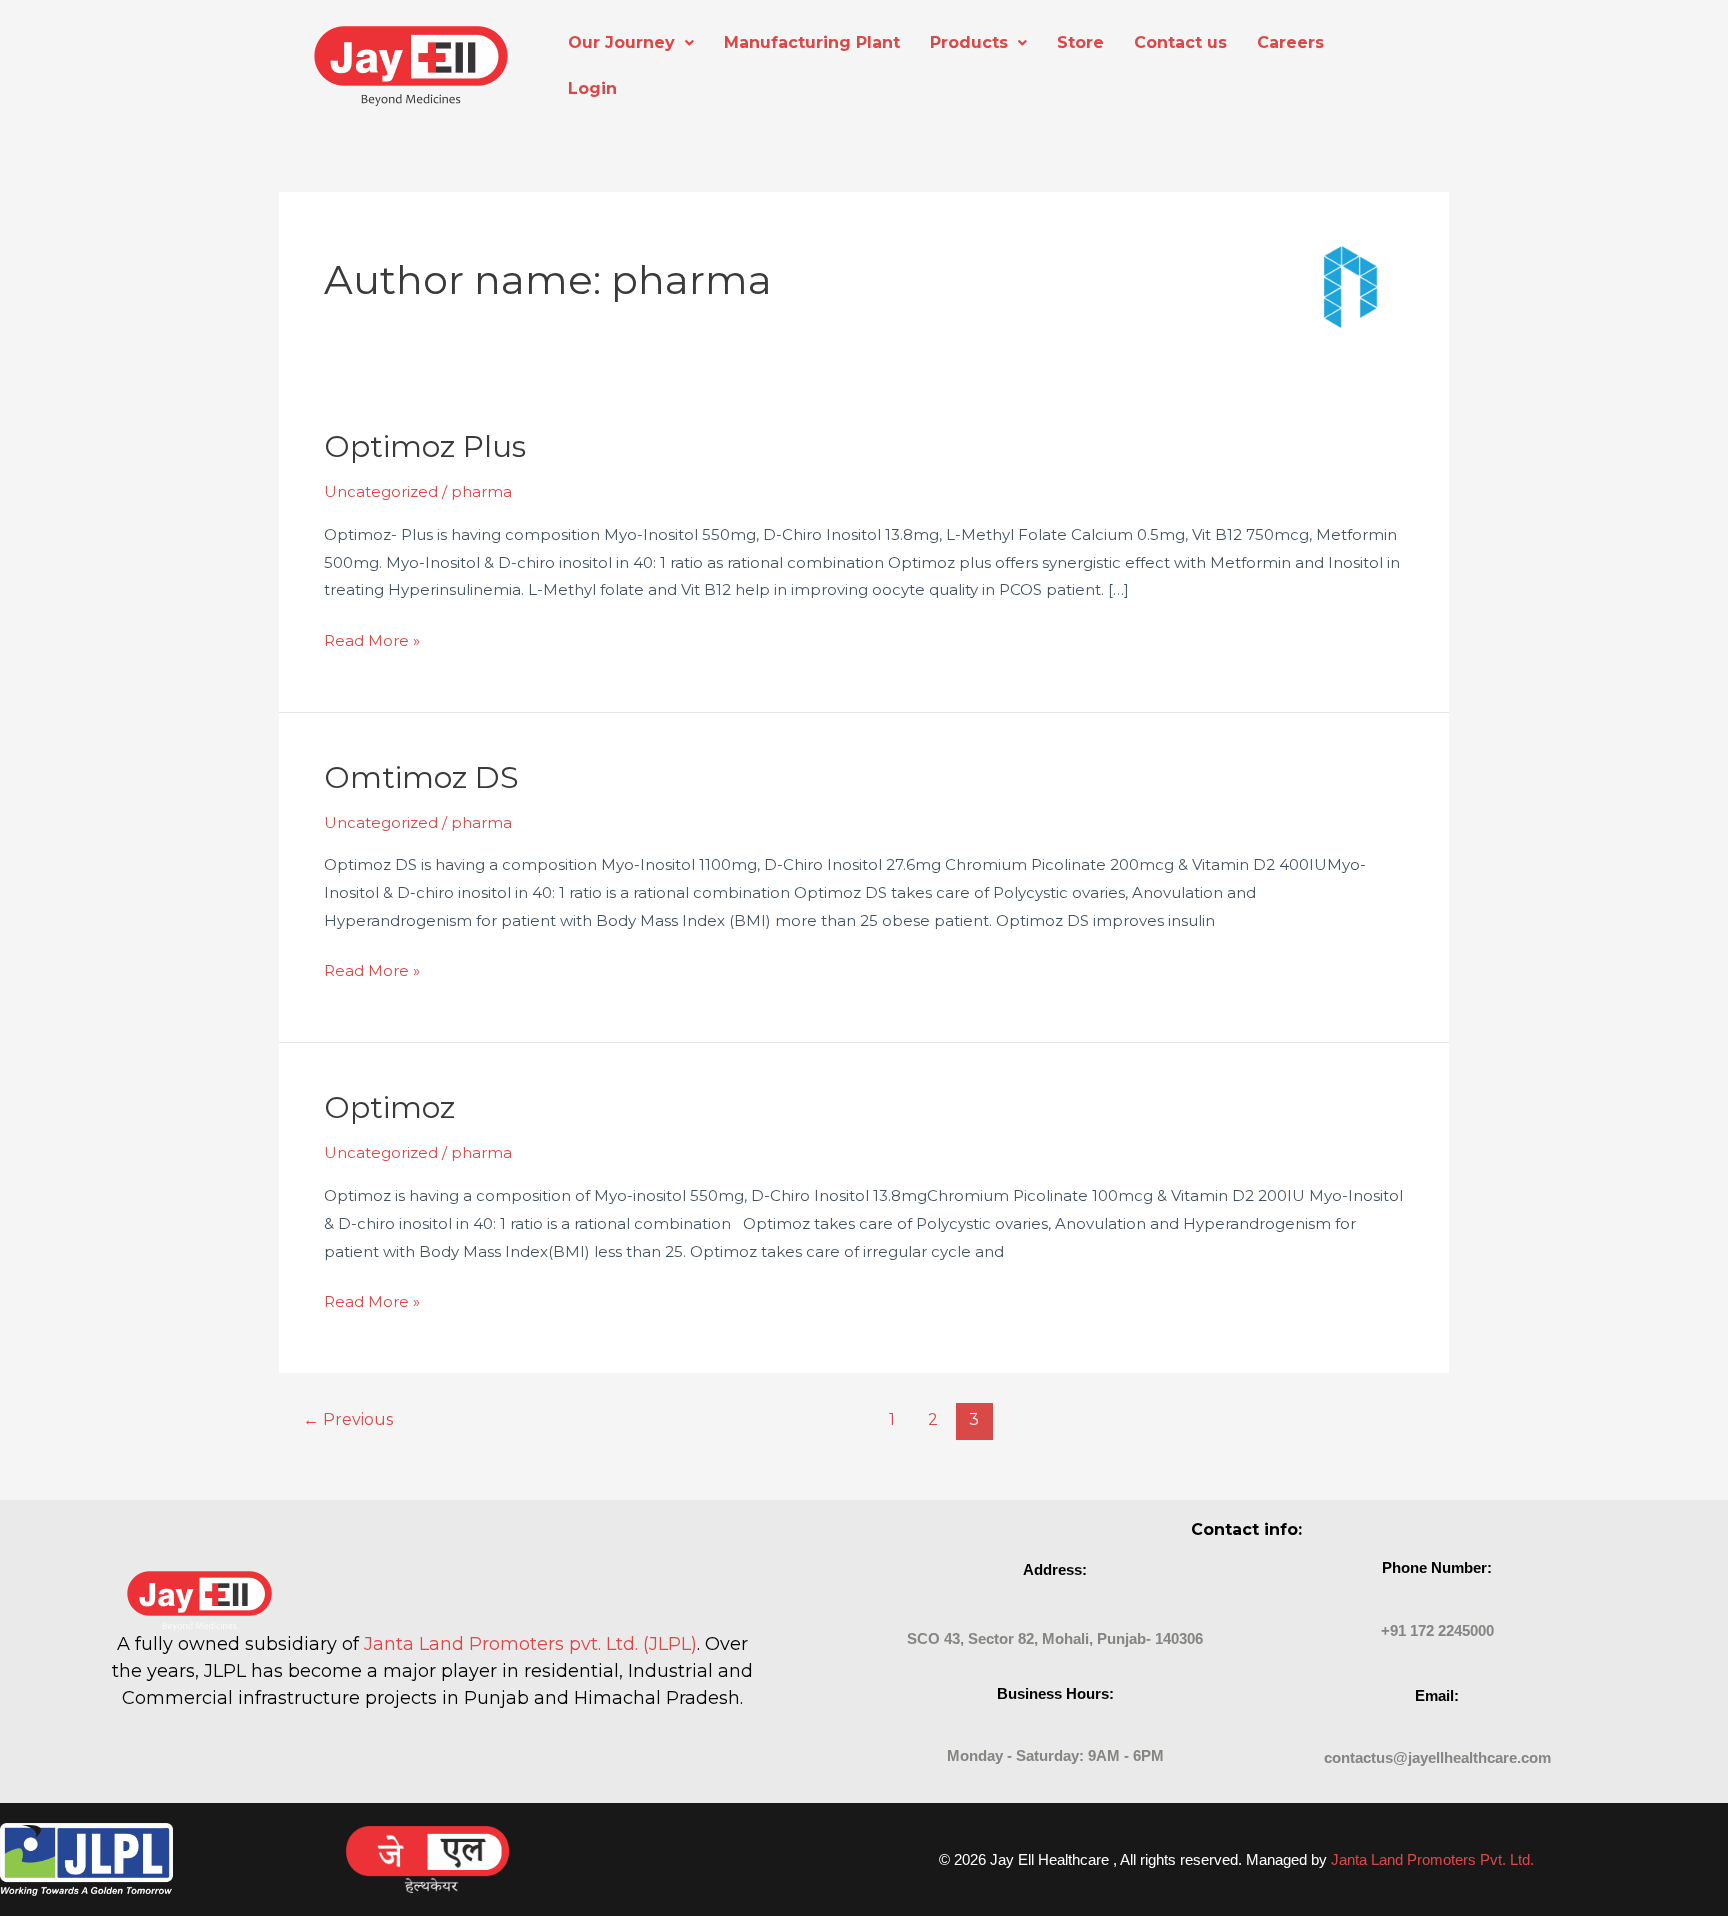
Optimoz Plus (425, 446)
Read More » (372, 638)
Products (969, 42)
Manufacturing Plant (812, 42)
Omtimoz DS (421, 777)
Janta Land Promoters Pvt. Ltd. (1432, 1859)
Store (1080, 42)
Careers (1290, 42)
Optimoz (389, 1107)
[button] (631, 43)
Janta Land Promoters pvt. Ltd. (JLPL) (530, 1644)
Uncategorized (381, 491)
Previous (348, 1419)
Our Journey (621, 42)
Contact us (1180, 42)
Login (592, 88)
